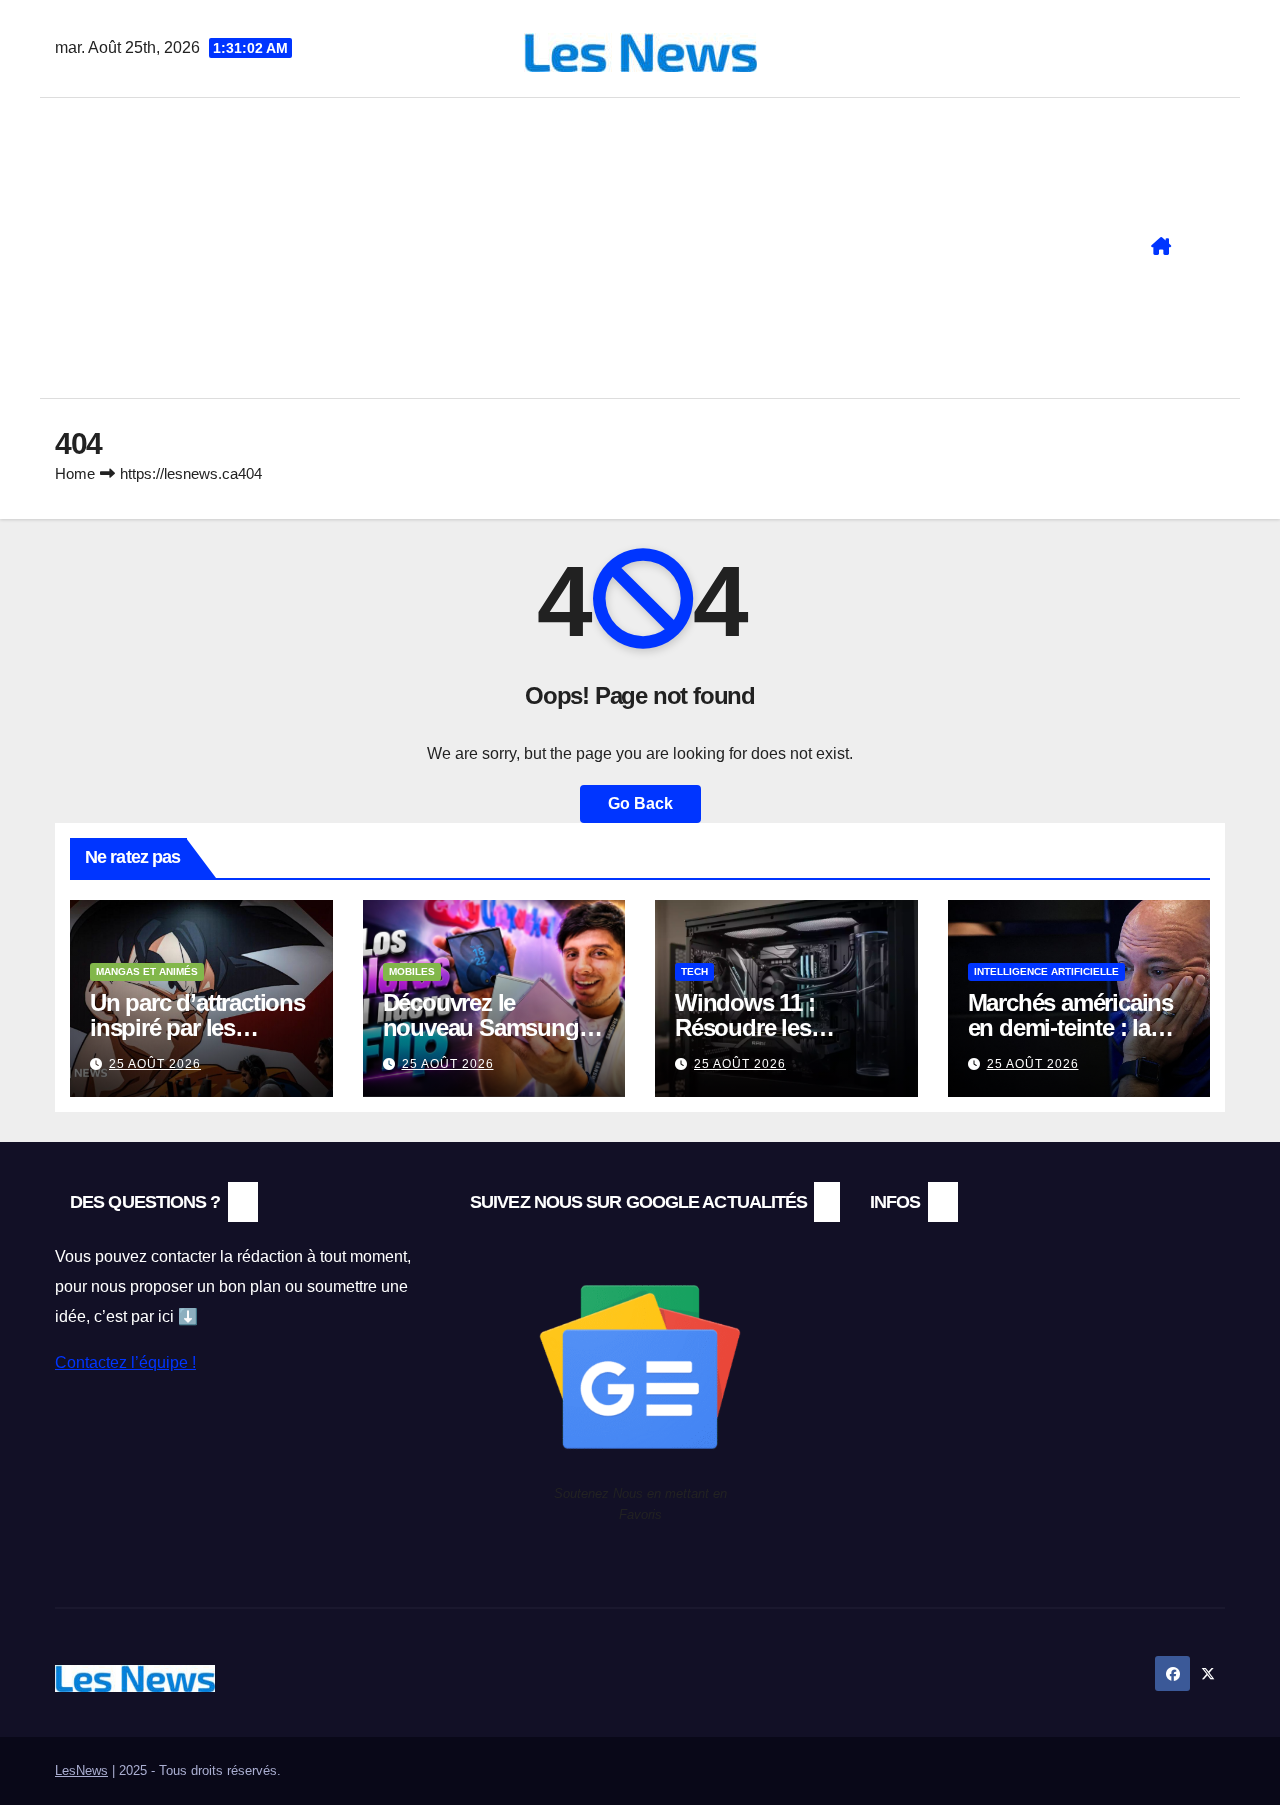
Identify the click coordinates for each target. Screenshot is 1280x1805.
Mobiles (412, 971)
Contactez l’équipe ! (125, 1362)
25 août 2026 (155, 1064)
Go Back (640, 803)
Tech (694, 971)
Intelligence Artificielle (1046, 971)
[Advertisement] (592, 248)
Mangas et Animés (147, 971)
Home (75, 473)
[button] (1218, 247)
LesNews (81, 1770)
